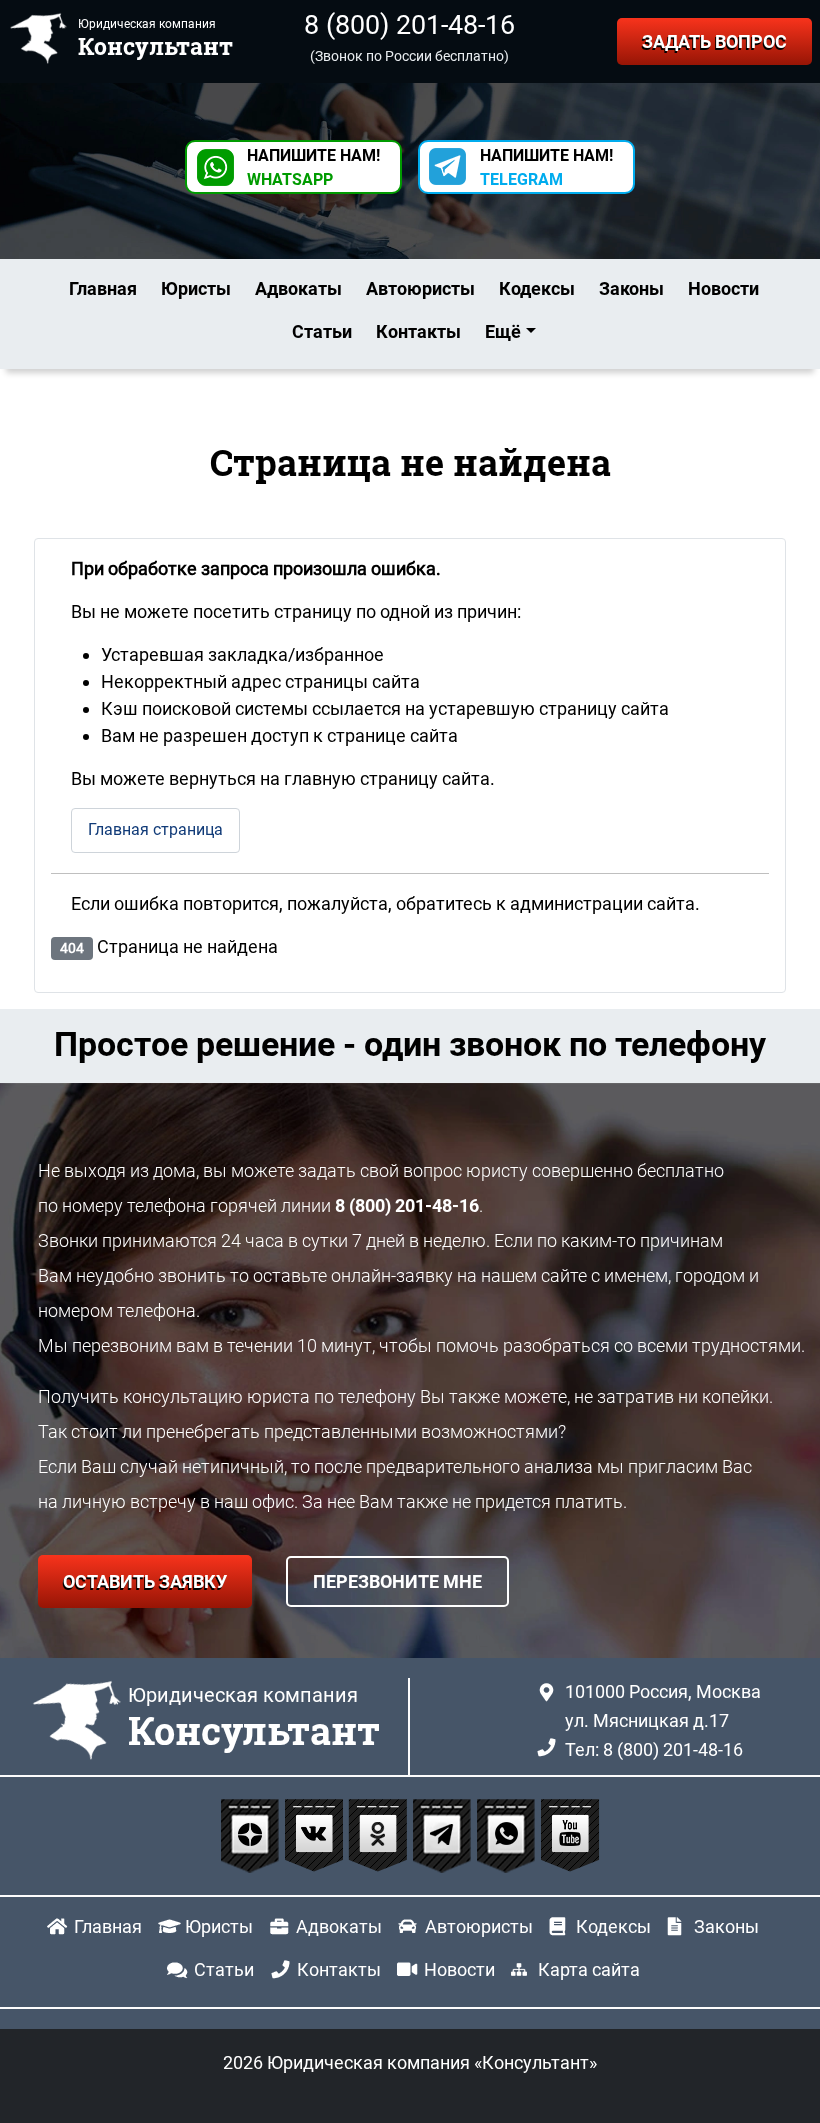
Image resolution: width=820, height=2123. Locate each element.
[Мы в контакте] (316, 1833)
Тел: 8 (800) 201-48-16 (654, 1749)
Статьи (322, 331)
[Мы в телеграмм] (444, 1833)
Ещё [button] (503, 331)
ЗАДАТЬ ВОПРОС (714, 41)
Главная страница (155, 829)
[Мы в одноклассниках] (380, 1833)
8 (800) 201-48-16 (409, 25)
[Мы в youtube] (570, 1833)
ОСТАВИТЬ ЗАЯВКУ (145, 1581)
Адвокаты (298, 288)
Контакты (418, 331)
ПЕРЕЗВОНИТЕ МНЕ (397, 1581)
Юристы (196, 288)
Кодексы (537, 288)
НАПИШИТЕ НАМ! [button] (313, 167)
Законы (631, 288)
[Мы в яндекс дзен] (252, 1833)
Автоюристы (420, 288)
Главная (103, 288)
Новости (723, 288)
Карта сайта (589, 1969)
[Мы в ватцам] (508, 1833)
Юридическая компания (254, 1719)
